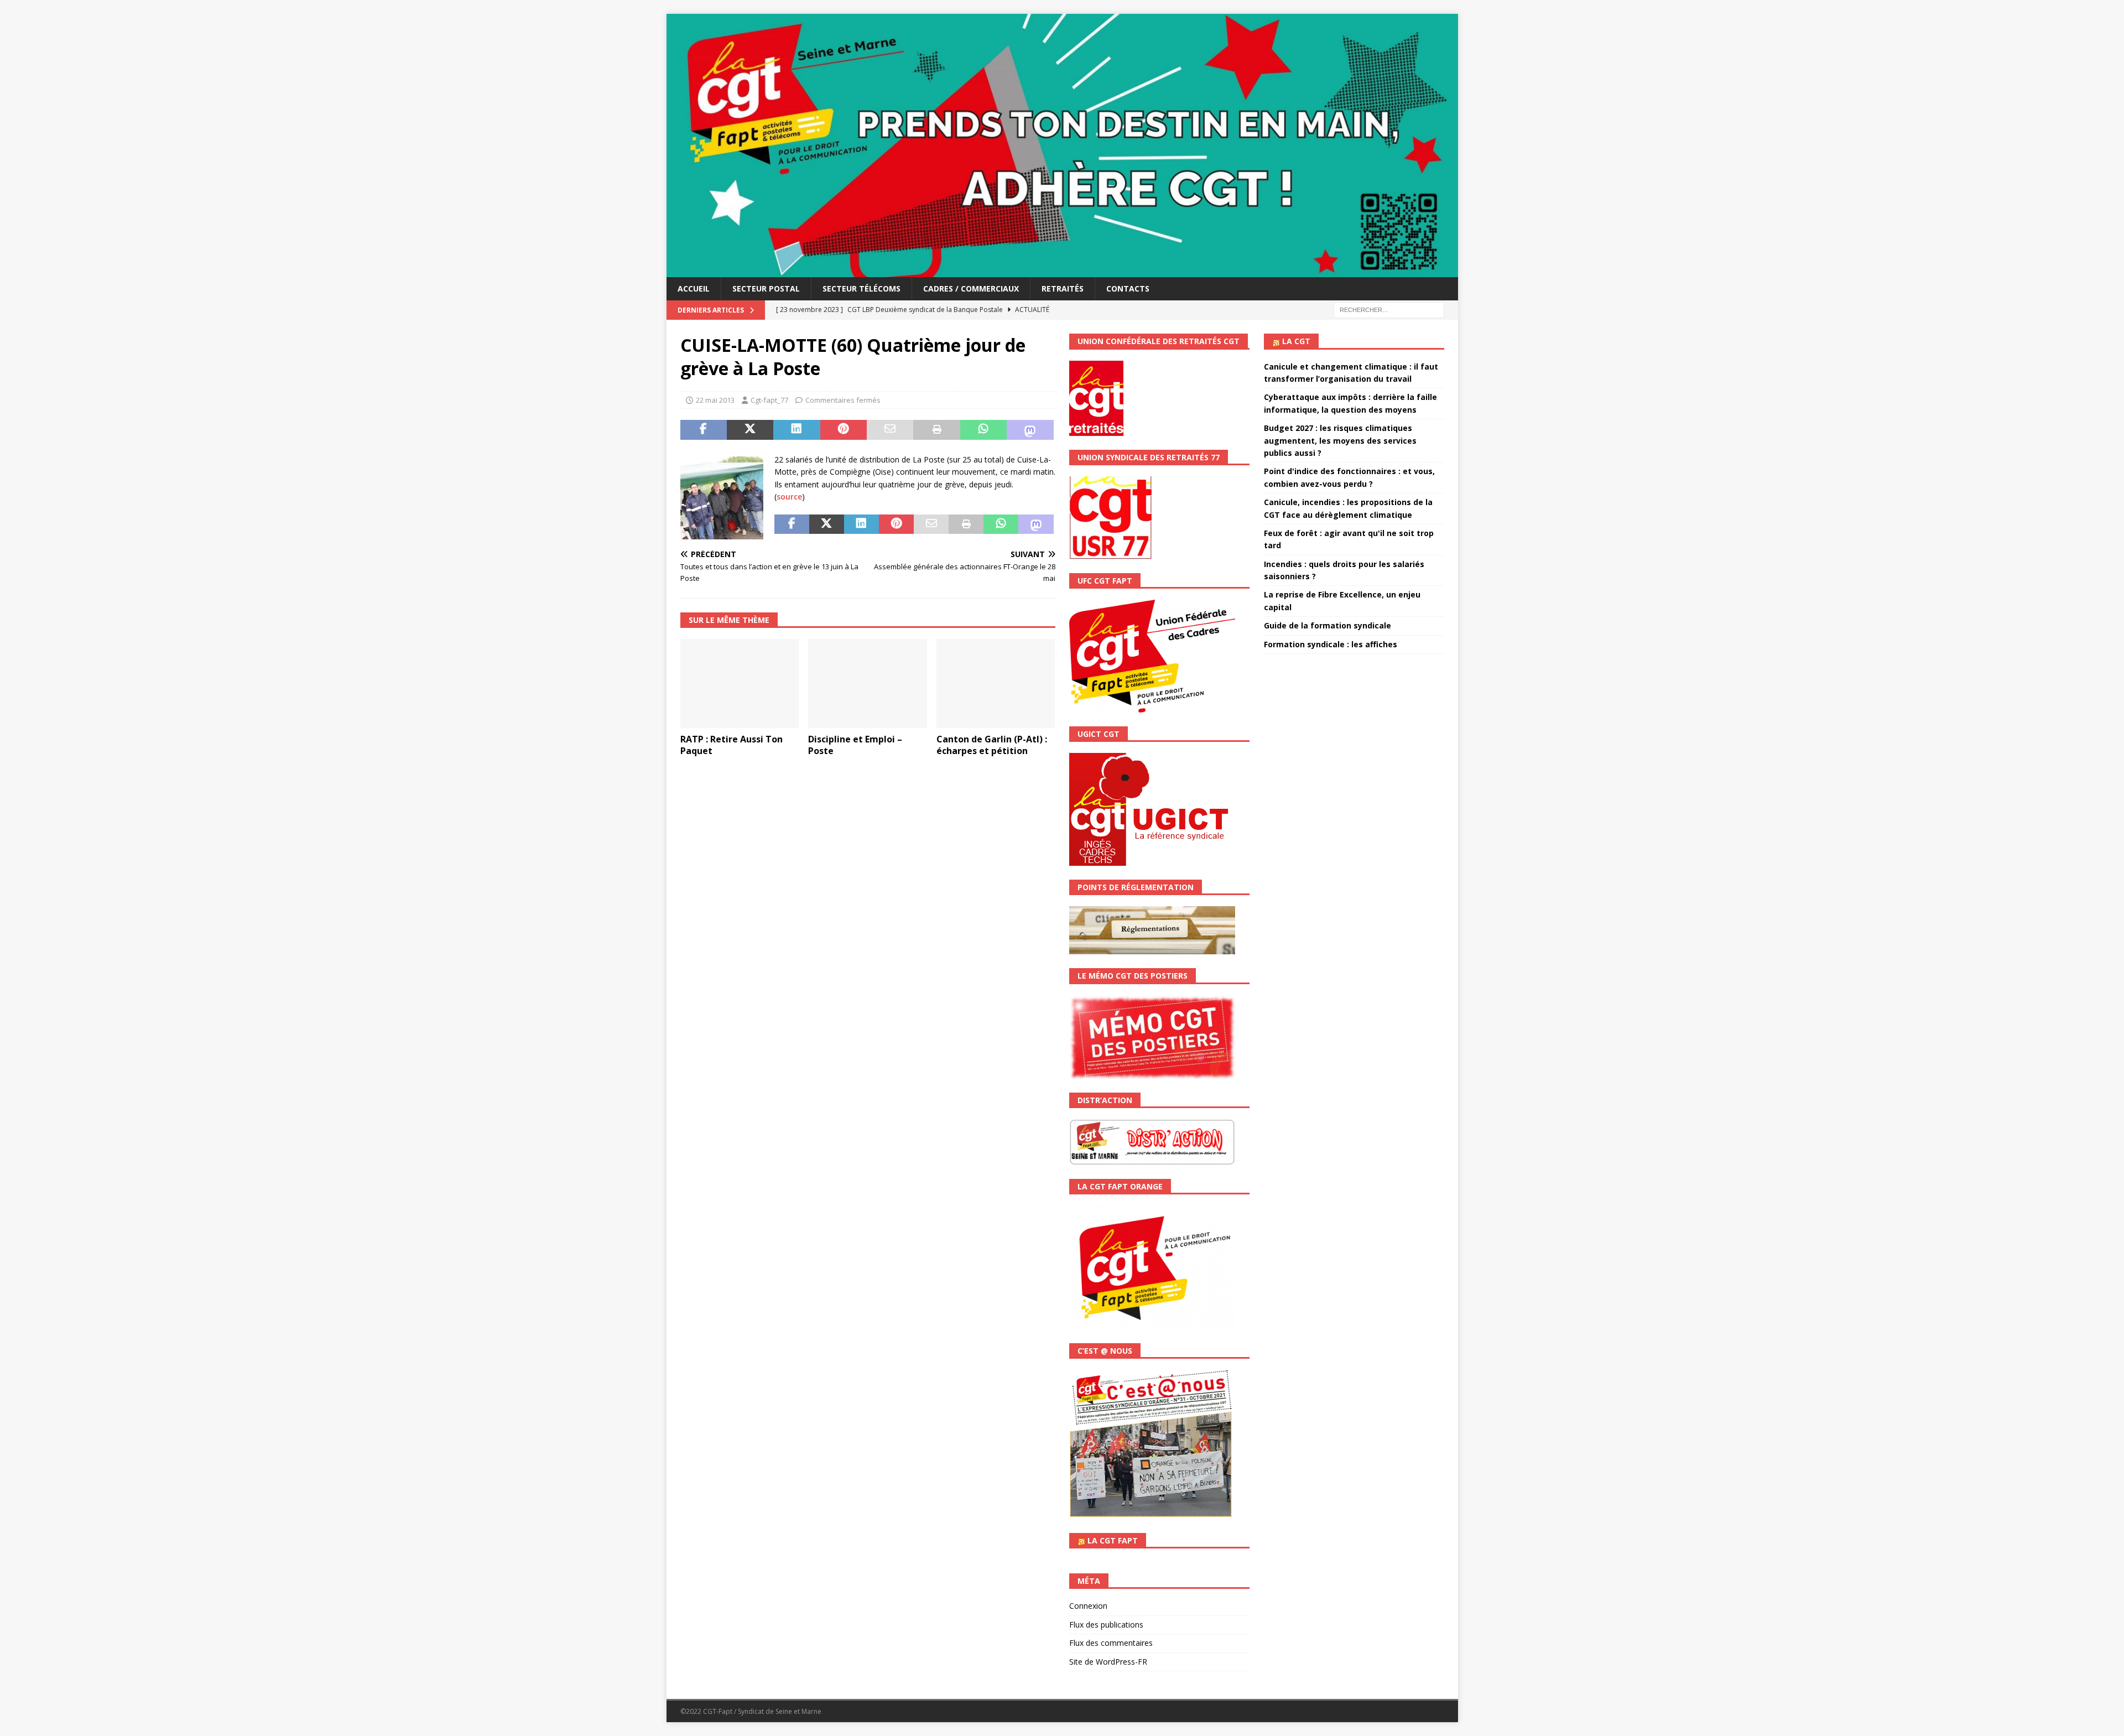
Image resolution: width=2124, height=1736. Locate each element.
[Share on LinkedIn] (796, 430)
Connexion (1088, 1606)
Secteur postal (766, 289)
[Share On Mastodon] (1030, 430)
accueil (694, 289)
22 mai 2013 (715, 400)
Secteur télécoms (861, 289)
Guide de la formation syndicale (1327, 625)
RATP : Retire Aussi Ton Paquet (732, 745)
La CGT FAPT (1113, 1540)
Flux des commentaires (1111, 1643)
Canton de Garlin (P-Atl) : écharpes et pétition (992, 745)
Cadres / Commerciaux (971, 289)
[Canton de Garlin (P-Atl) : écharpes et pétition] (996, 684)
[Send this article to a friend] (890, 430)
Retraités (1063, 289)
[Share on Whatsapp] (983, 430)
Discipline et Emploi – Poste (855, 745)
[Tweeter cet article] (750, 430)
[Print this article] (936, 430)
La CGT (1296, 341)
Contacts (1128, 289)
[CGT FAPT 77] (1062, 271)
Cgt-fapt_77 (769, 400)
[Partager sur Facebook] (704, 430)
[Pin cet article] (844, 430)
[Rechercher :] (1389, 310)
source (789, 497)
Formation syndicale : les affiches (1331, 644)
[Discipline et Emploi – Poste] (868, 684)
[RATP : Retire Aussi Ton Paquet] (740, 684)
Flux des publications (1106, 1625)
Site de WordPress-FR (1108, 1662)
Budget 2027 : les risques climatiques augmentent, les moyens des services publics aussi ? (1340, 440)
